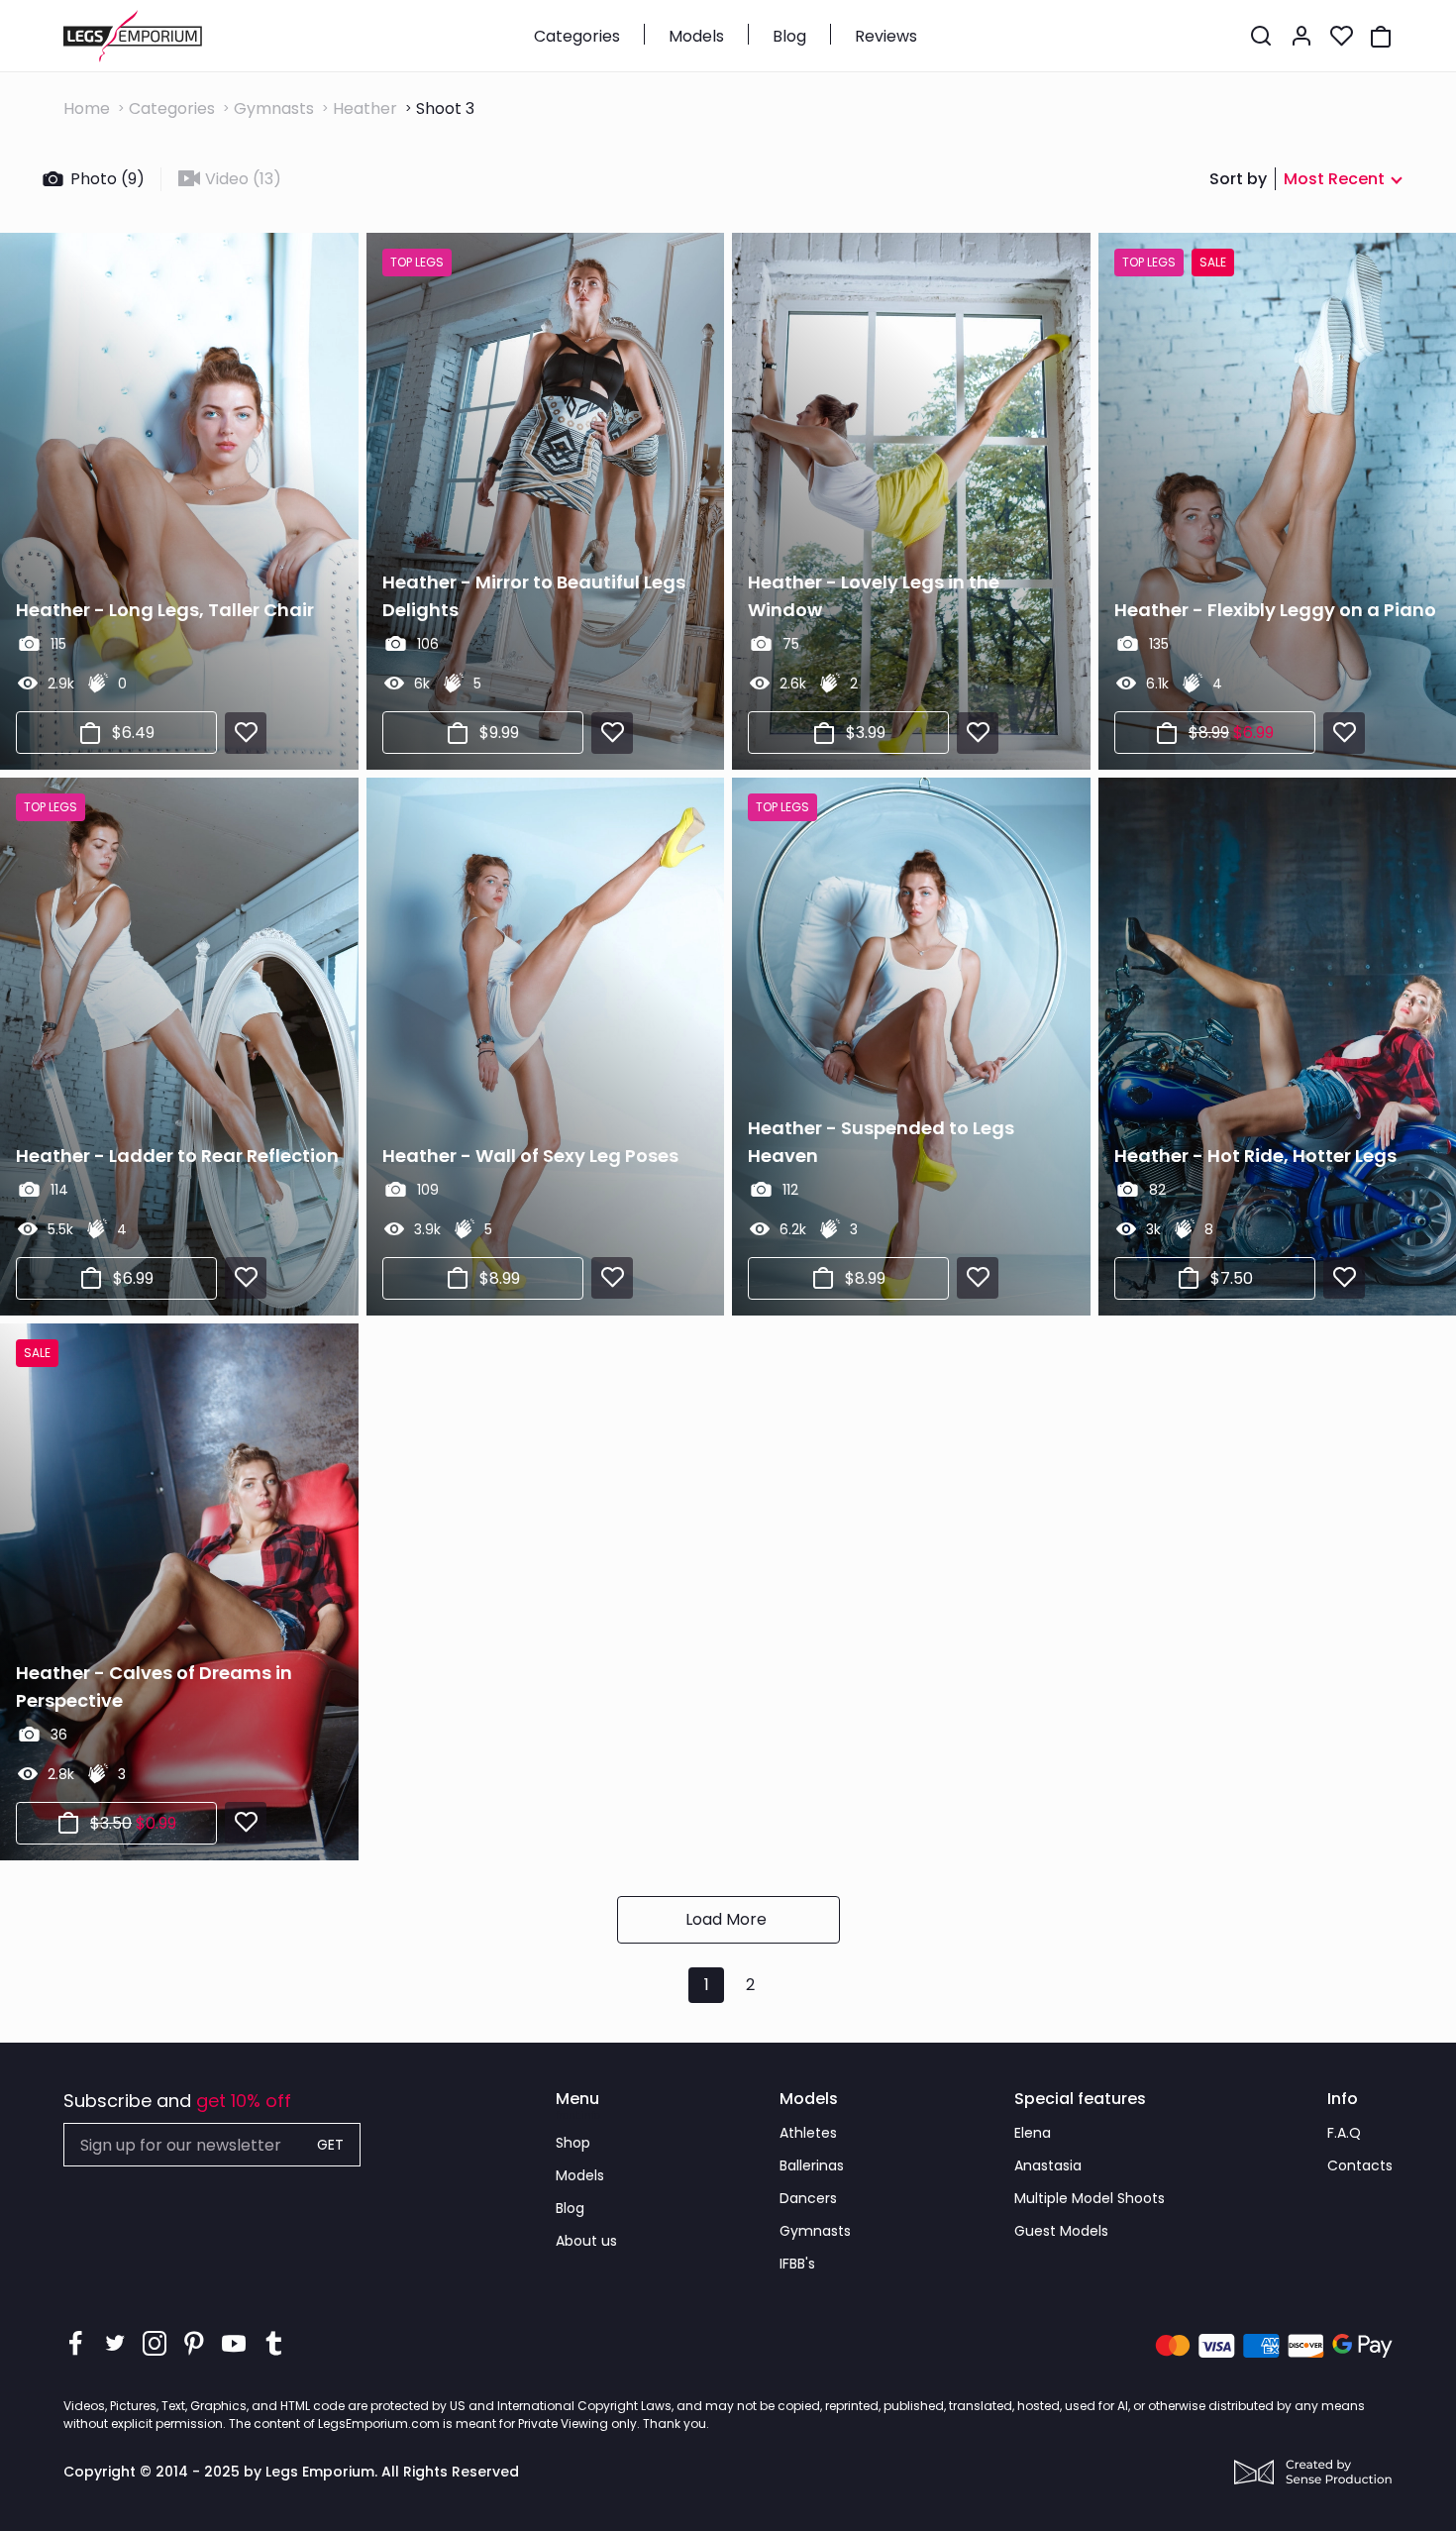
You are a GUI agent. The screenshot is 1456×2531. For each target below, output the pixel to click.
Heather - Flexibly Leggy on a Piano (1275, 610)
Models (696, 36)
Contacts (1360, 2165)
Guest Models (1061, 2231)
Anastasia (1048, 2165)
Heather (365, 108)
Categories (577, 36)
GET (330, 2145)
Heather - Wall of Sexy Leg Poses (530, 1156)
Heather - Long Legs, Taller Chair (165, 610)
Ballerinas (812, 2165)
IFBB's (797, 2264)
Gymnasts (274, 108)
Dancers (808, 2198)
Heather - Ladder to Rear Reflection (177, 1156)
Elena (1033, 2133)
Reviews (886, 36)
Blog (789, 36)
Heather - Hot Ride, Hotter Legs (1255, 1156)
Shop (573, 2143)
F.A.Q (1344, 2133)
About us (586, 2241)
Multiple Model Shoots (1090, 2198)
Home (87, 108)
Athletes (808, 2133)
